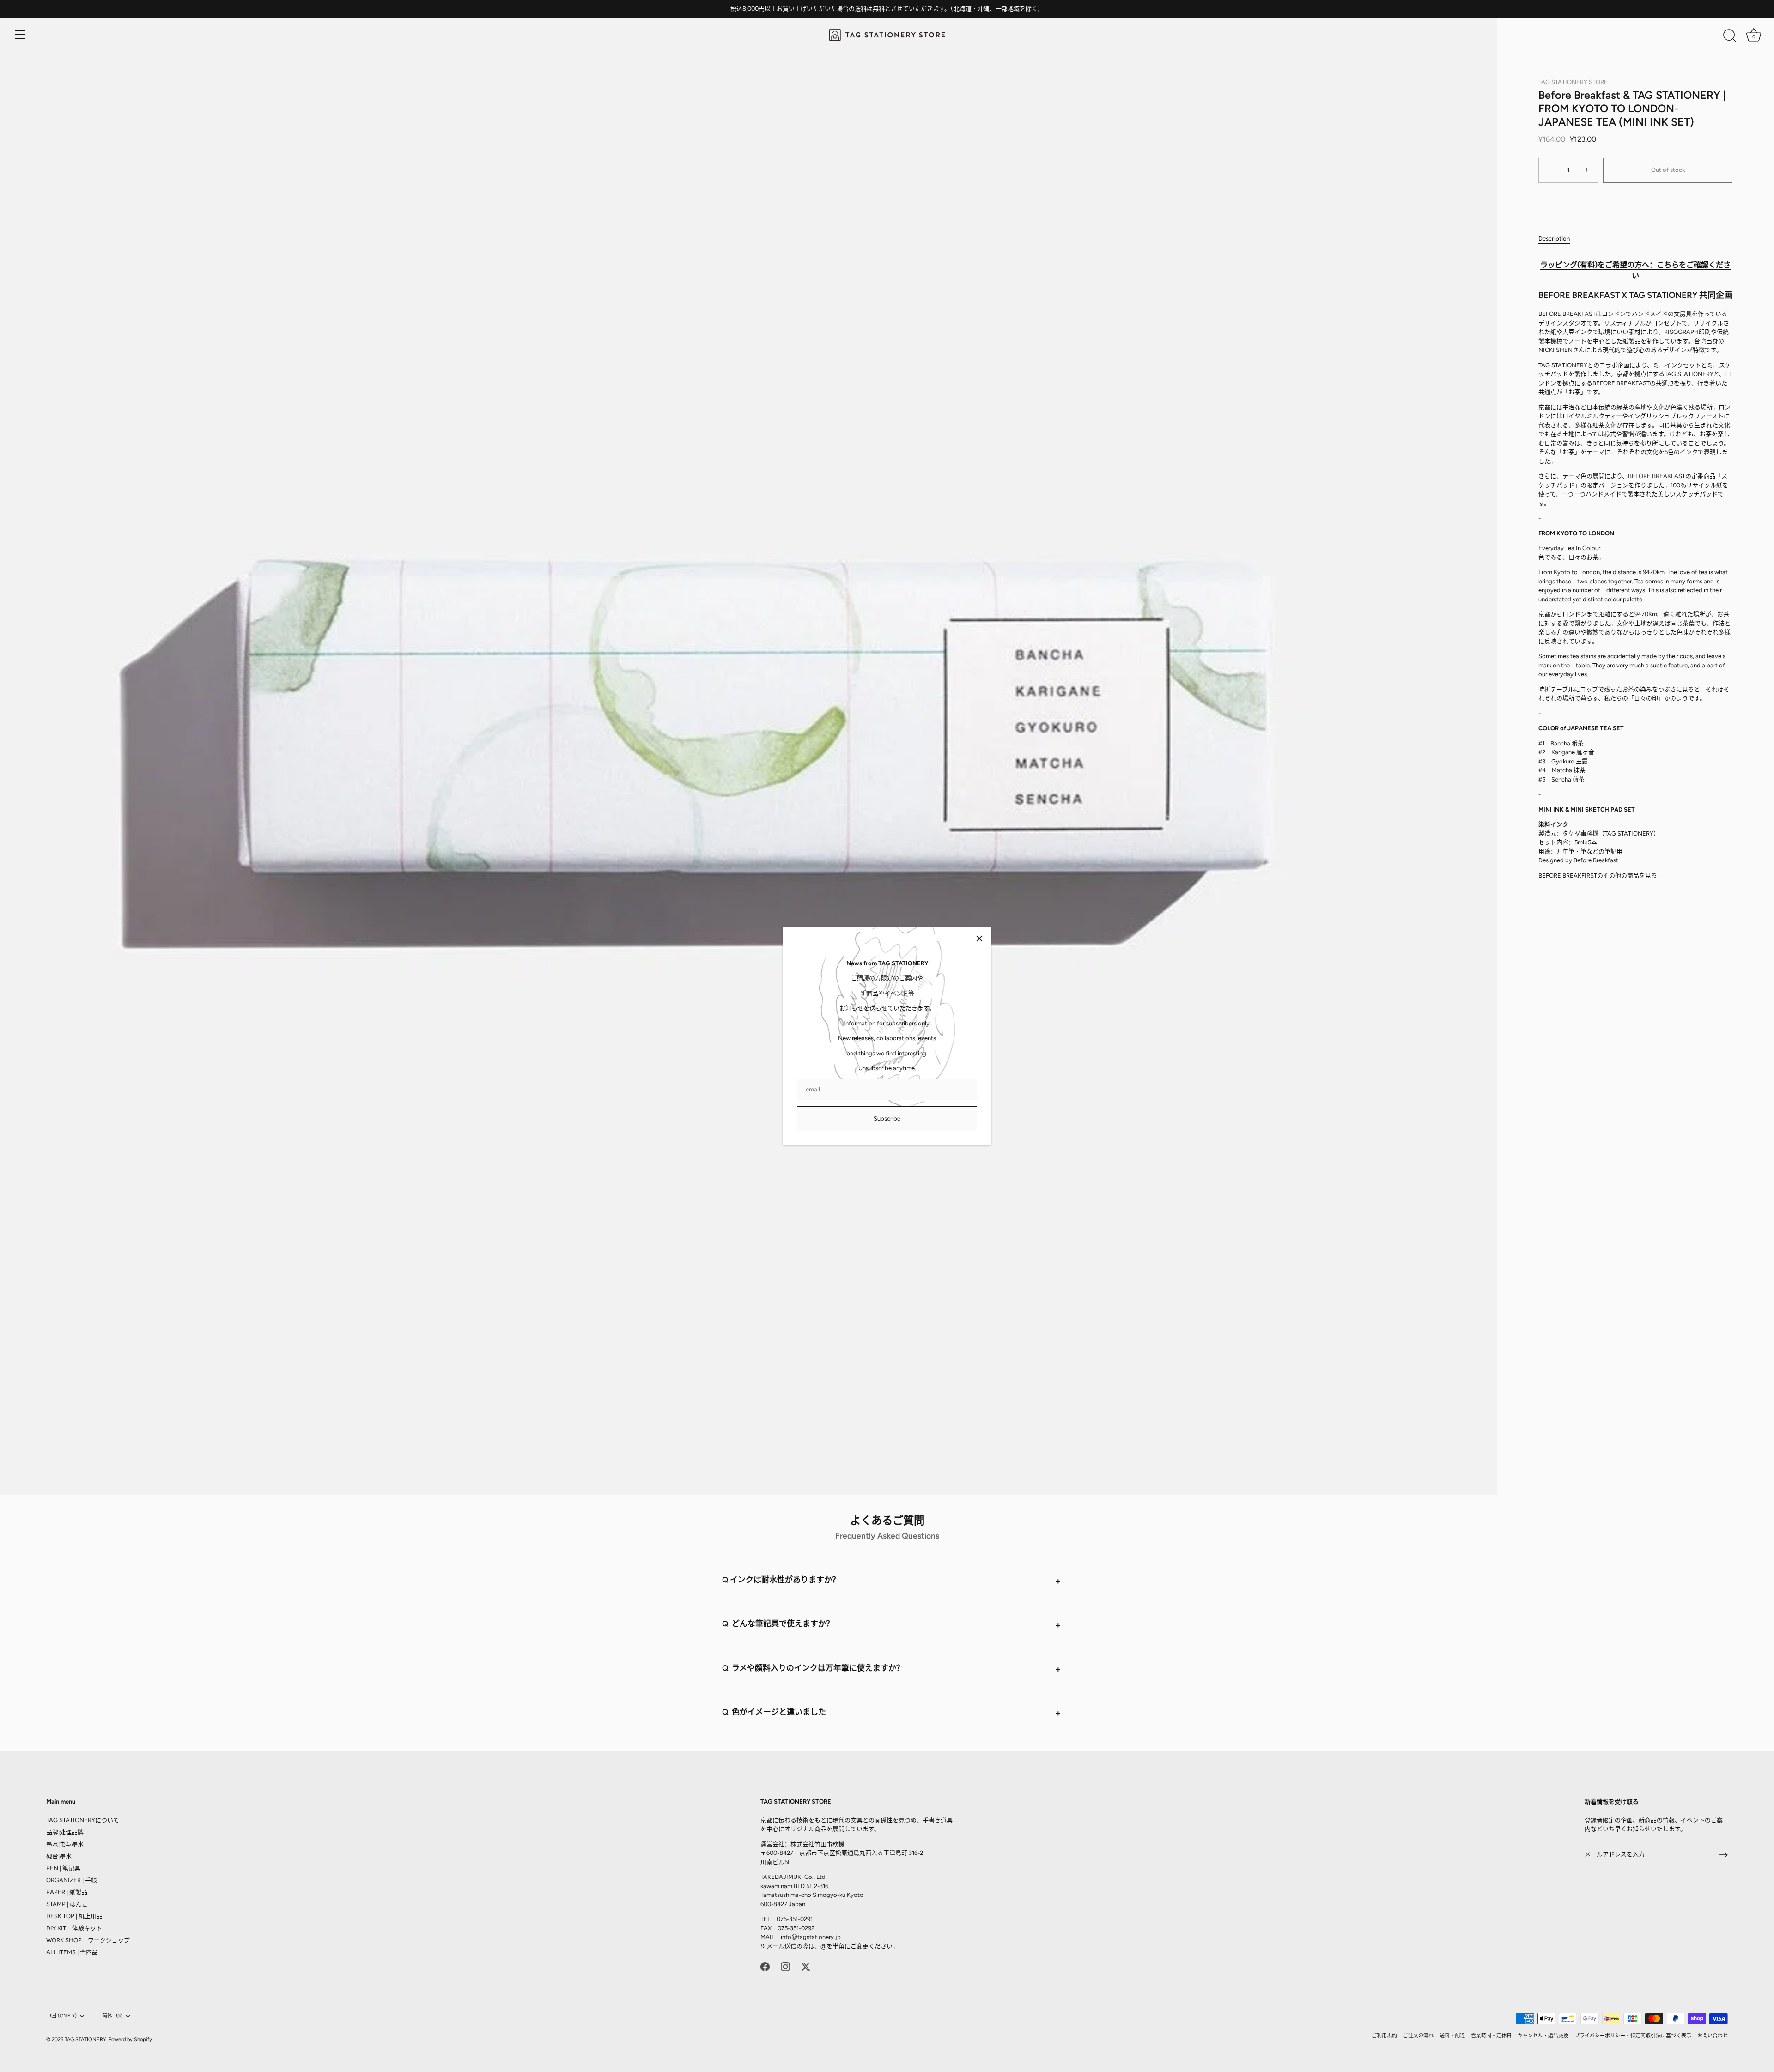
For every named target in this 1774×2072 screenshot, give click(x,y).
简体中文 (112, 2016)
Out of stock (1668, 170)
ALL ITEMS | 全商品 (72, 1952)
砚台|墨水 (59, 1856)
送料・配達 (1452, 2036)
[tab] (1559, 239)
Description (1554, 239)
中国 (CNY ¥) (61, 2016)
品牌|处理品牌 (65, 1832)
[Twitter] (806, 1966)
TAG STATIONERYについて (83, 1820)
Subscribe (887, 1118)
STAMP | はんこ (67, 1904)
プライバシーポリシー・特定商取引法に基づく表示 (1633, 2036)
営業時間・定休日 (1491, 2036)
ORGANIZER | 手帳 (72, 1880)
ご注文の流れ (1418, 2036)
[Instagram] (785, 1966)
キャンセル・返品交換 (1543, 2036)
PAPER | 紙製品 (67, 1892)
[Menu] (20, 35)
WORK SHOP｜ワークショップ (88, 1940)
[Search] (1730, 36)
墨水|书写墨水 (65, 1844)
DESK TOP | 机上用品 (74, 1916)
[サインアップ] (1723, 1855)
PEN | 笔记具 (63, 1868)
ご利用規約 (1384, 2036)
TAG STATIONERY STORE (1573, 82)
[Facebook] (765, 1966)
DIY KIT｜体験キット (74, 1928)
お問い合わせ (1713, 2036)
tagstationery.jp (819, 1937)
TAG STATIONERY (85, 2039)
